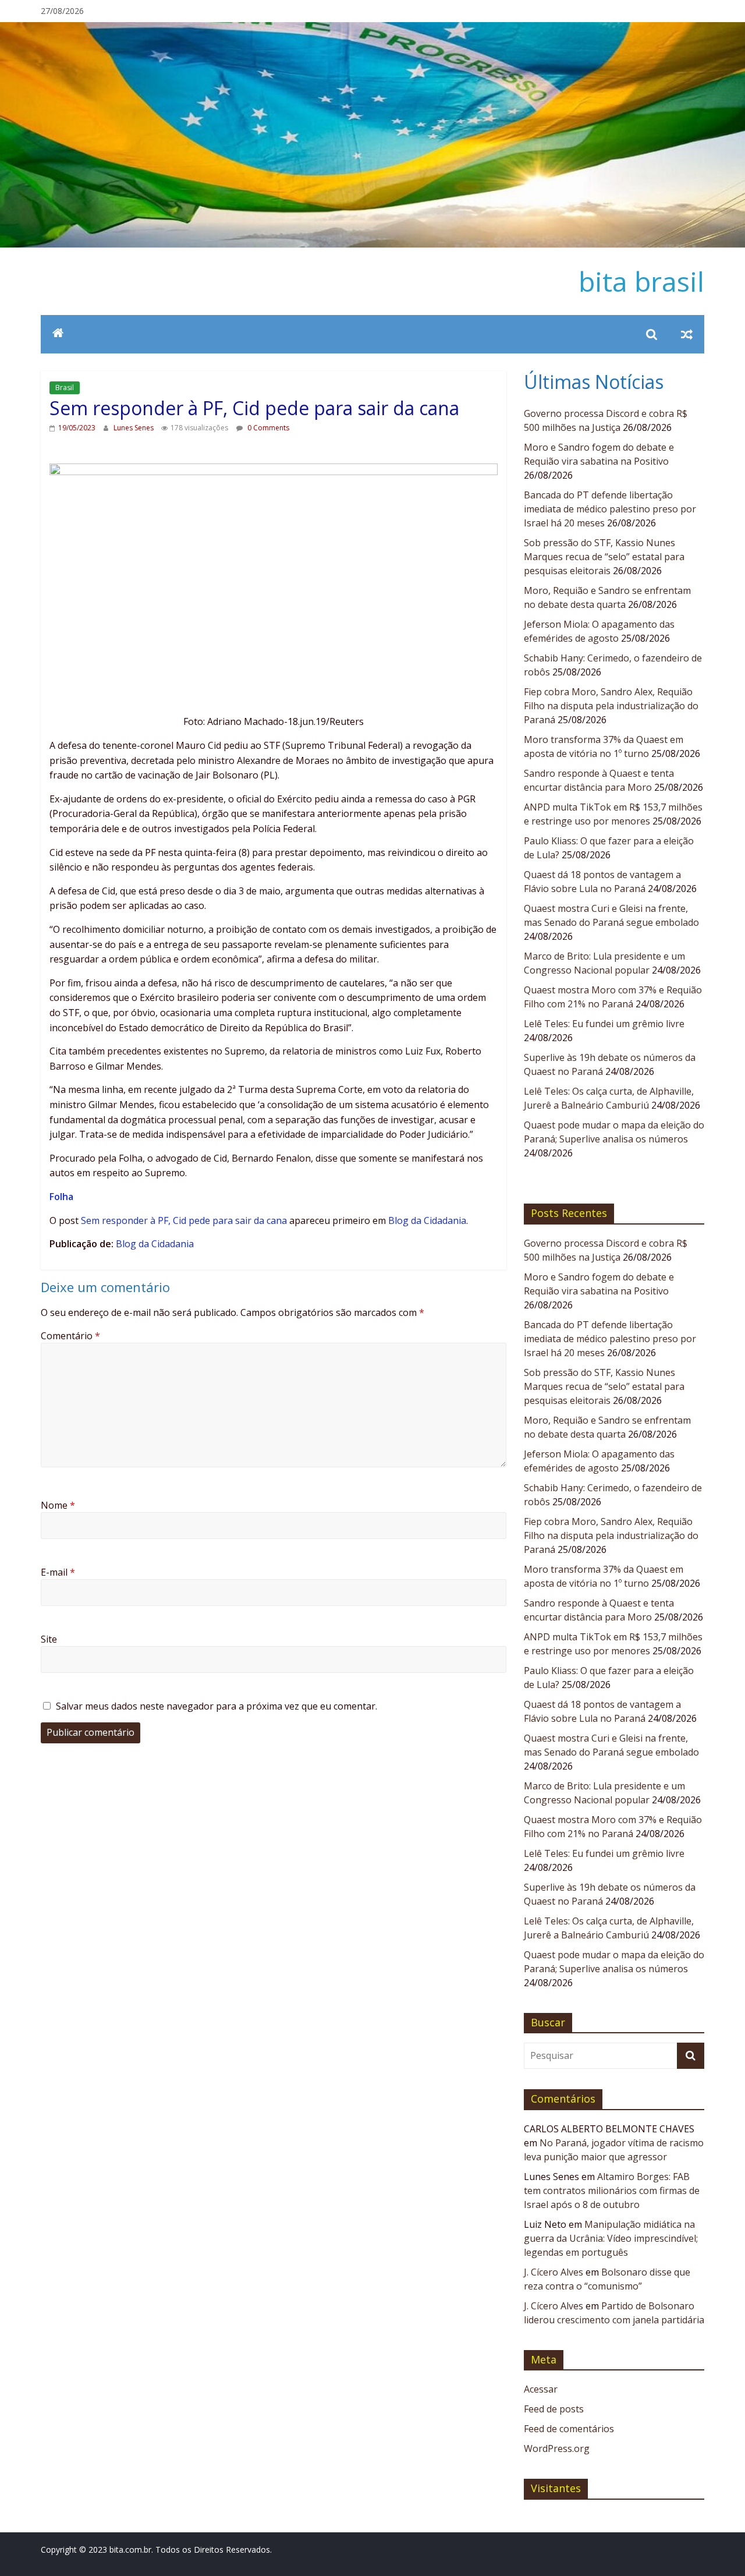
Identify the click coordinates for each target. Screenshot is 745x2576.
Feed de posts (554, 2409)
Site (49, 1639)
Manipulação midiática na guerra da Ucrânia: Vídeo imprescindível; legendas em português (611, 2238)
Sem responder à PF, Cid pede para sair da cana (184, 1220)
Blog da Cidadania (427, 1220)
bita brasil (641, 281)
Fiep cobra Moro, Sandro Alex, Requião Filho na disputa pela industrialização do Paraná (611, 706)
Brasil (65, 388)
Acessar (541, 2389)
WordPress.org (557, 2448)
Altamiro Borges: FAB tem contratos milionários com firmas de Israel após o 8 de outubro (612, 2191)
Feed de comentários (569, 2429)
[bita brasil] (372, 29)
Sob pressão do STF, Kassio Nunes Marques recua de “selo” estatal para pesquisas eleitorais (604, 557)
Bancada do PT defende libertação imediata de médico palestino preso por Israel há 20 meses (610, 509)
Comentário (70, 1336)
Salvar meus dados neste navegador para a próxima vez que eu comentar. (217, 1706)
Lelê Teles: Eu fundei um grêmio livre (604, 1024)
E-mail (58, 1572)
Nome (58, 1505)
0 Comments (267, 428)
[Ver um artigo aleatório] (687, 334)
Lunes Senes (134, 428)
